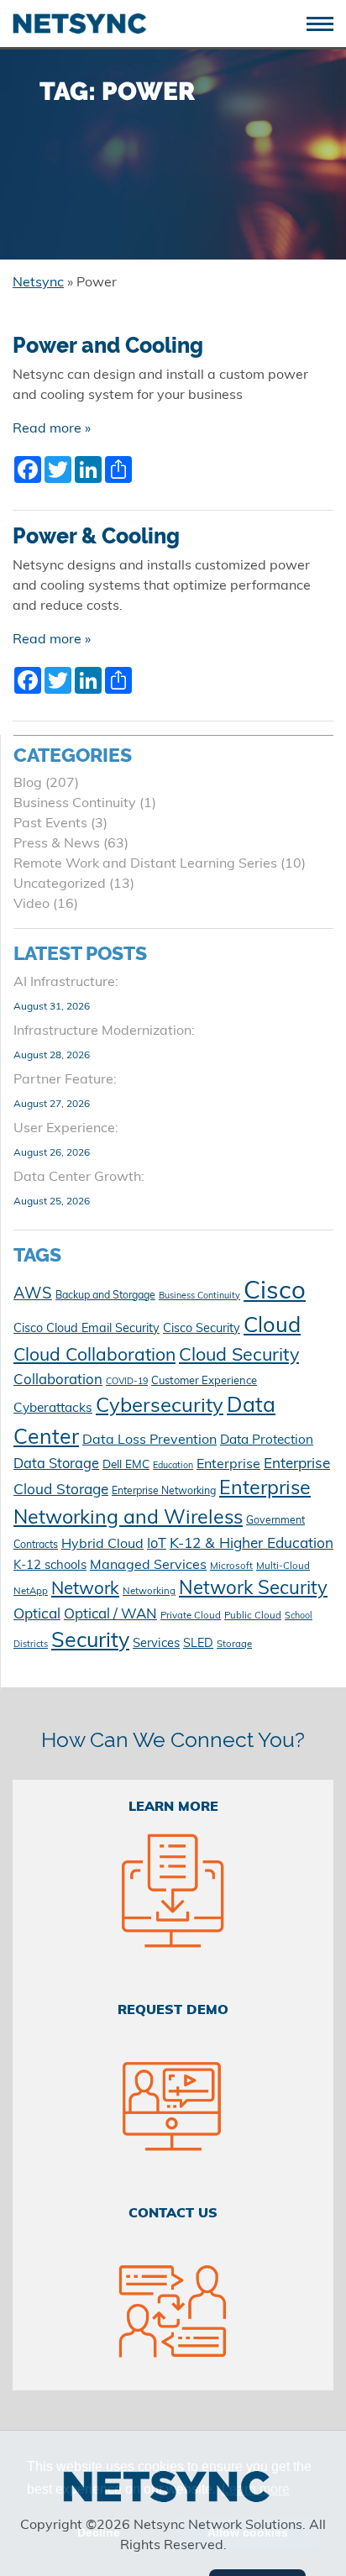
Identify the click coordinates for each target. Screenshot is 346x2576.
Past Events (50, 824)
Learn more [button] (256, 2489)
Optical (37, 1615)
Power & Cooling (96, 536)
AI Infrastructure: (66, 983)
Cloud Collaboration (94, 1356)
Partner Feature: (65, 1080)
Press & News (57, 844)
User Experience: (66, 1129)
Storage (234, 1645)
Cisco (275, 1292)
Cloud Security (239, 1356)
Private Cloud (191, 1616)
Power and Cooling (108, 346)
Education (173, 1466)
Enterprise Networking (164, 1492)
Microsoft (231, 1566)
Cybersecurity (160, 1407)
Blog (28, 784)
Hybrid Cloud (102, 1545)
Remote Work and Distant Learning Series (145, 864)
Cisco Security (202, 1329)
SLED (198, 1644)
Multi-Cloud (283, 1566)
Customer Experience (204, 1381)
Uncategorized (60, 884)
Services (156, 1644)
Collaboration (58, 1380)
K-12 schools (50, 1566)
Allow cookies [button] (248, 2532)
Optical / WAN (110, 1615)
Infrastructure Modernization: (104, 1031)
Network (85, 1590)
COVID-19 (127, 1382)
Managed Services (148, 1566)
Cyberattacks (53, 1409)
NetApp (31, 1592)
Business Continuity (75, 804)
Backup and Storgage (105, 1296)
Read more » (52, 429)
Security (90, 1642)
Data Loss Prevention (149, 1440)
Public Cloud (253, 1616)
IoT (157, 1545)
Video (31, 905)
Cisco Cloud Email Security (86, 1329)
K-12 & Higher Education (252, 1544)
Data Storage (56, 1465)
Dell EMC (126, 1465)
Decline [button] (99, 2532)
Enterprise (228, 1465)
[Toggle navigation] (326, 22)
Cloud (272, 1327)
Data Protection (267, 1440)
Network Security (253, 1590)
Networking (149, 1592)
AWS (33, 1295)
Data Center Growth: (79, 1178)
